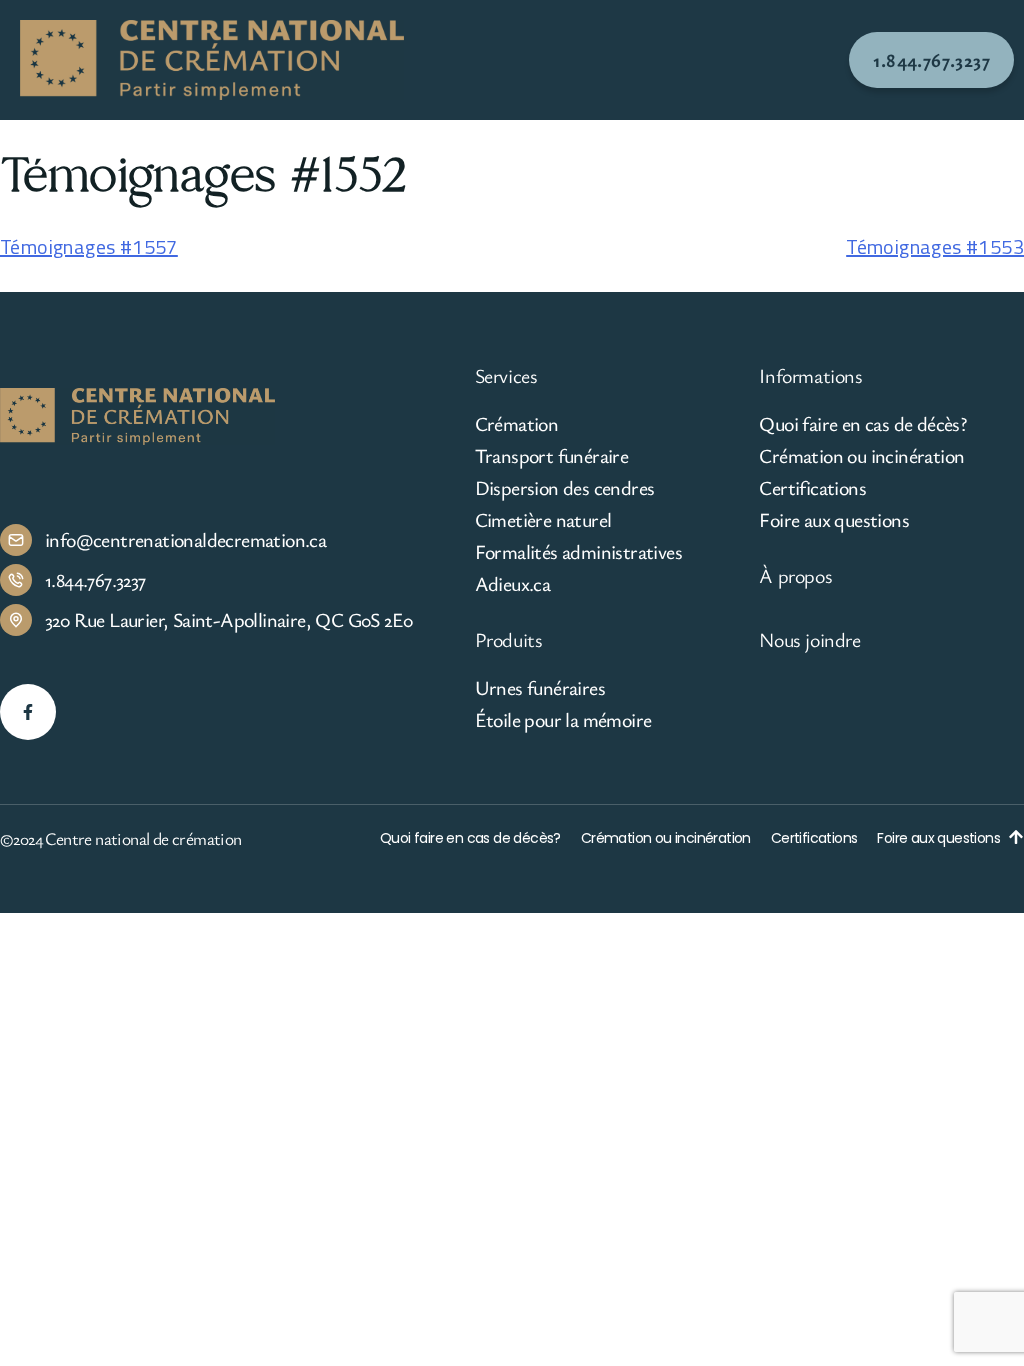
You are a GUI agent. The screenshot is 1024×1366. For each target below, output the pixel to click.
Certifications (812, 488)
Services (506, 375)
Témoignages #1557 (89, 246)
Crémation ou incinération (861, 456)
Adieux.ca (513, 584)
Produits (509, 639)
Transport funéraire (552, 456)
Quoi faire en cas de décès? (862, 424)
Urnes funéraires (540, 688)
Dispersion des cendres (565, 488)
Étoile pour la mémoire (563, 720)
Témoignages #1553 (935, 246)
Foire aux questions (834, 520)
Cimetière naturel (543, 520)
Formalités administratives (578, 552)
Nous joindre (809, 639)
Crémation (517, 424)
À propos (795, 575)
